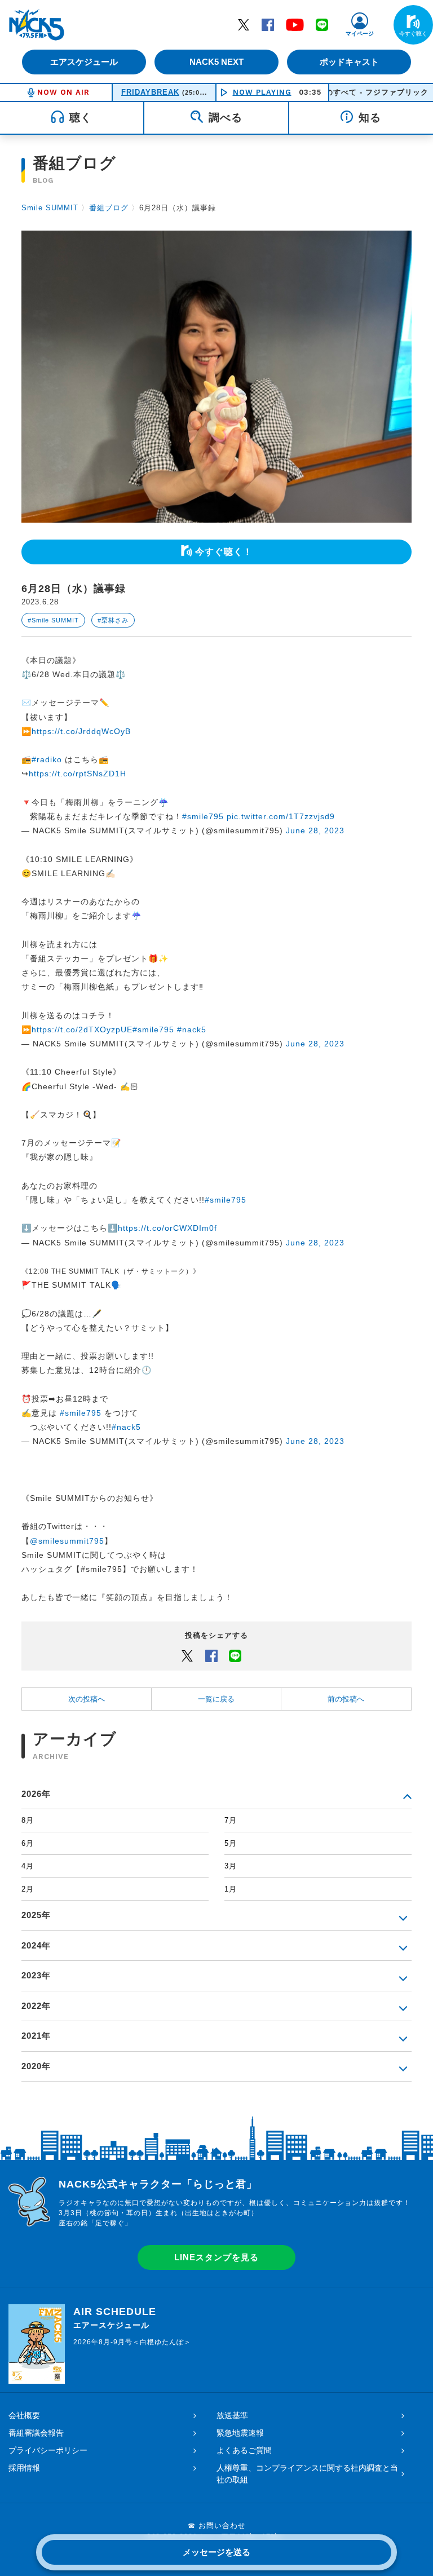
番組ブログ (109, 208)
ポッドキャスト (349, 62)
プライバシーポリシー (48, 2450)
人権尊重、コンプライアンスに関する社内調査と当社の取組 (307, 2474)
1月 (231, 1889)
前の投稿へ (346, 1699)
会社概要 (24, 2415)
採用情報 (24, 2468)
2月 (28, 1889)
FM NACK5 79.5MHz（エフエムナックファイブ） (37, 25)
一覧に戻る (216, 1699)
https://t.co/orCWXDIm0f (167, 1228)
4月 (28, 1866)
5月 (231, 1843)
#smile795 (203, 816)
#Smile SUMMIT (53, 620)
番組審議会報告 (36, 2433)
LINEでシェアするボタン (235, 1655)
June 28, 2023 (315, 830)
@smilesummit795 (67, 1541)
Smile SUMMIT (50, 208)
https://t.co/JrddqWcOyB (81, 731)
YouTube (295, 24)
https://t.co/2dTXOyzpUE (82, 1029)
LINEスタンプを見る (216, 2257)
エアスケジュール (84, 62)
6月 (28, 1843)
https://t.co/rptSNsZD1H (78, 774)
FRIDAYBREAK (150, 92)
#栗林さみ (113, 620)
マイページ (360, 34)
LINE (322, 24)
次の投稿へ (87, 1699)
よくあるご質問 (244, 2450)
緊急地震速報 (240, 2433)
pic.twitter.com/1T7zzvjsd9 (281, 816)
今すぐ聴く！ (224, 552)
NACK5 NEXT (216, 62)
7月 (231, 1820)
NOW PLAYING (262, 92)
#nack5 (192, 1029)
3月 (231, 1866)
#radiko (47, 759)
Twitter (244, 24)
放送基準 (232, 2415)
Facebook (268, 24)
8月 (28, 1820)
